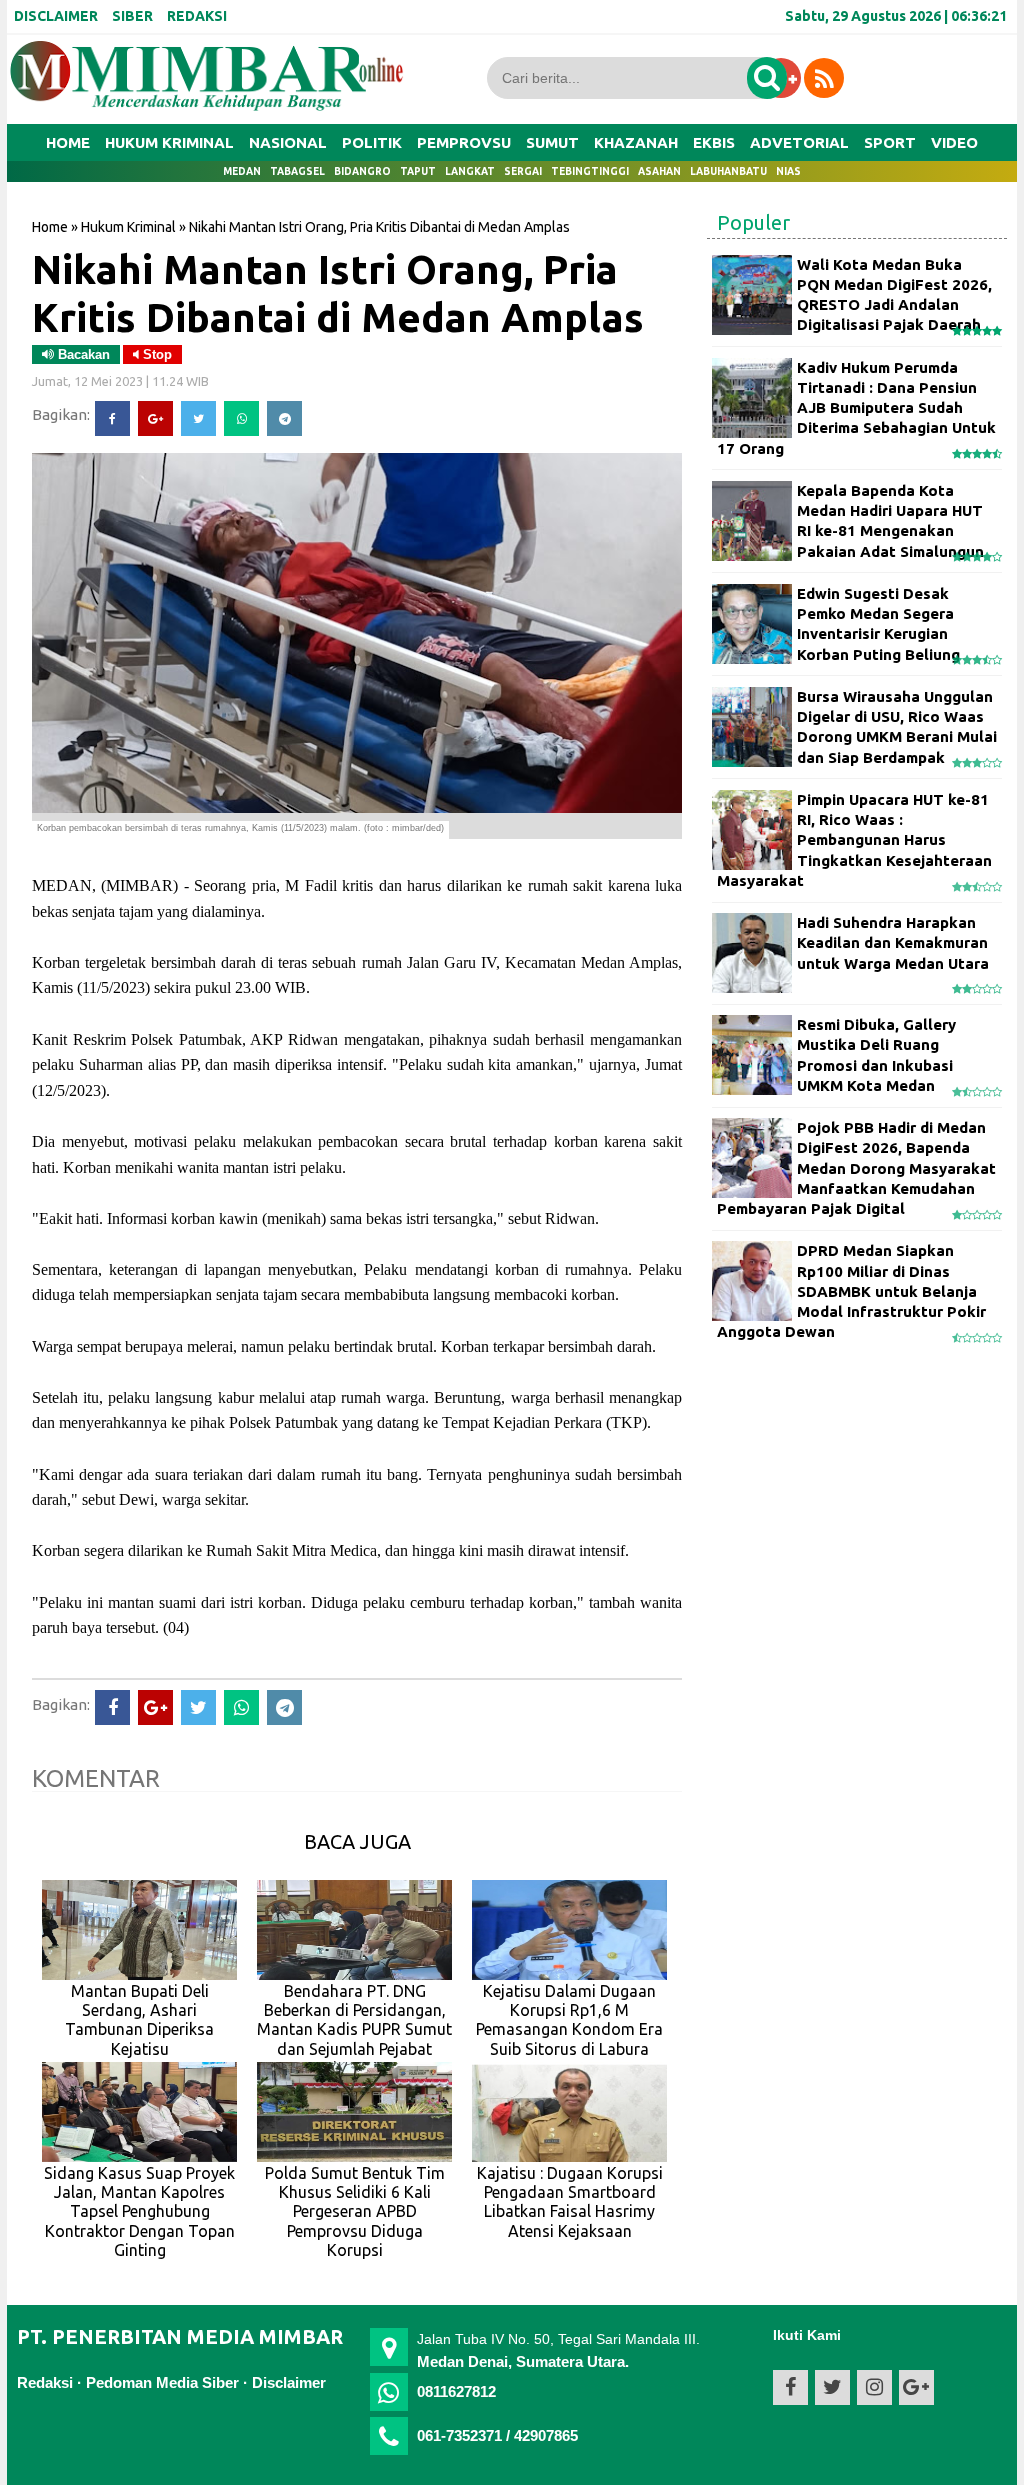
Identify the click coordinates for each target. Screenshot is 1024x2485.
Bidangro (362, 171)
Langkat (470, 171)
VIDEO (954, 142)
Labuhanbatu (728, 171)
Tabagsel (297, 171)
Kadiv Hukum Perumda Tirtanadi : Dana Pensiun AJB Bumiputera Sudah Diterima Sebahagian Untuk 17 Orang (856, 408)
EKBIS (714, 142)
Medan (242, 171)
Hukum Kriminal (128, 227)
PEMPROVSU (464, 142)
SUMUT (552, 142)
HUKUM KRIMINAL (169, 142)
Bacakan (82, 354)
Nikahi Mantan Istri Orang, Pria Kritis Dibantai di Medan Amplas (338, 293)
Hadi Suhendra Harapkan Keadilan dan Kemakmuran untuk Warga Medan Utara (893, 943)
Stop (155, 354)
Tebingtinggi (590, 171)
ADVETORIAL (799, 142)
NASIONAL (288, 142)
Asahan (659, 171)
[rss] (824, 78)
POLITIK (372, 142)
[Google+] (155, 418)
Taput (418, 171)
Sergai (523, 171)
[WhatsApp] (241, 418)
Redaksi (45, 2382)
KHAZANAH (636, 142)
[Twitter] (198, 418)
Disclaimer (289, 2382)
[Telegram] (284, 418)
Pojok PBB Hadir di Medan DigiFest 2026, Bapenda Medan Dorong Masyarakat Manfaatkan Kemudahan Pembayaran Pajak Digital (856, 1168)
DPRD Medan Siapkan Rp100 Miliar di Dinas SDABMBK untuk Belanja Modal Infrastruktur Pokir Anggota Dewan (851, 1291)
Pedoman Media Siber (162, 2382)
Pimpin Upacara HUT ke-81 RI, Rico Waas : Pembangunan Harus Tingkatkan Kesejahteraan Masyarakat (854, 840)
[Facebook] (112, 418)
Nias (788, 171)
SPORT (890, 142)
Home (68, 142)
